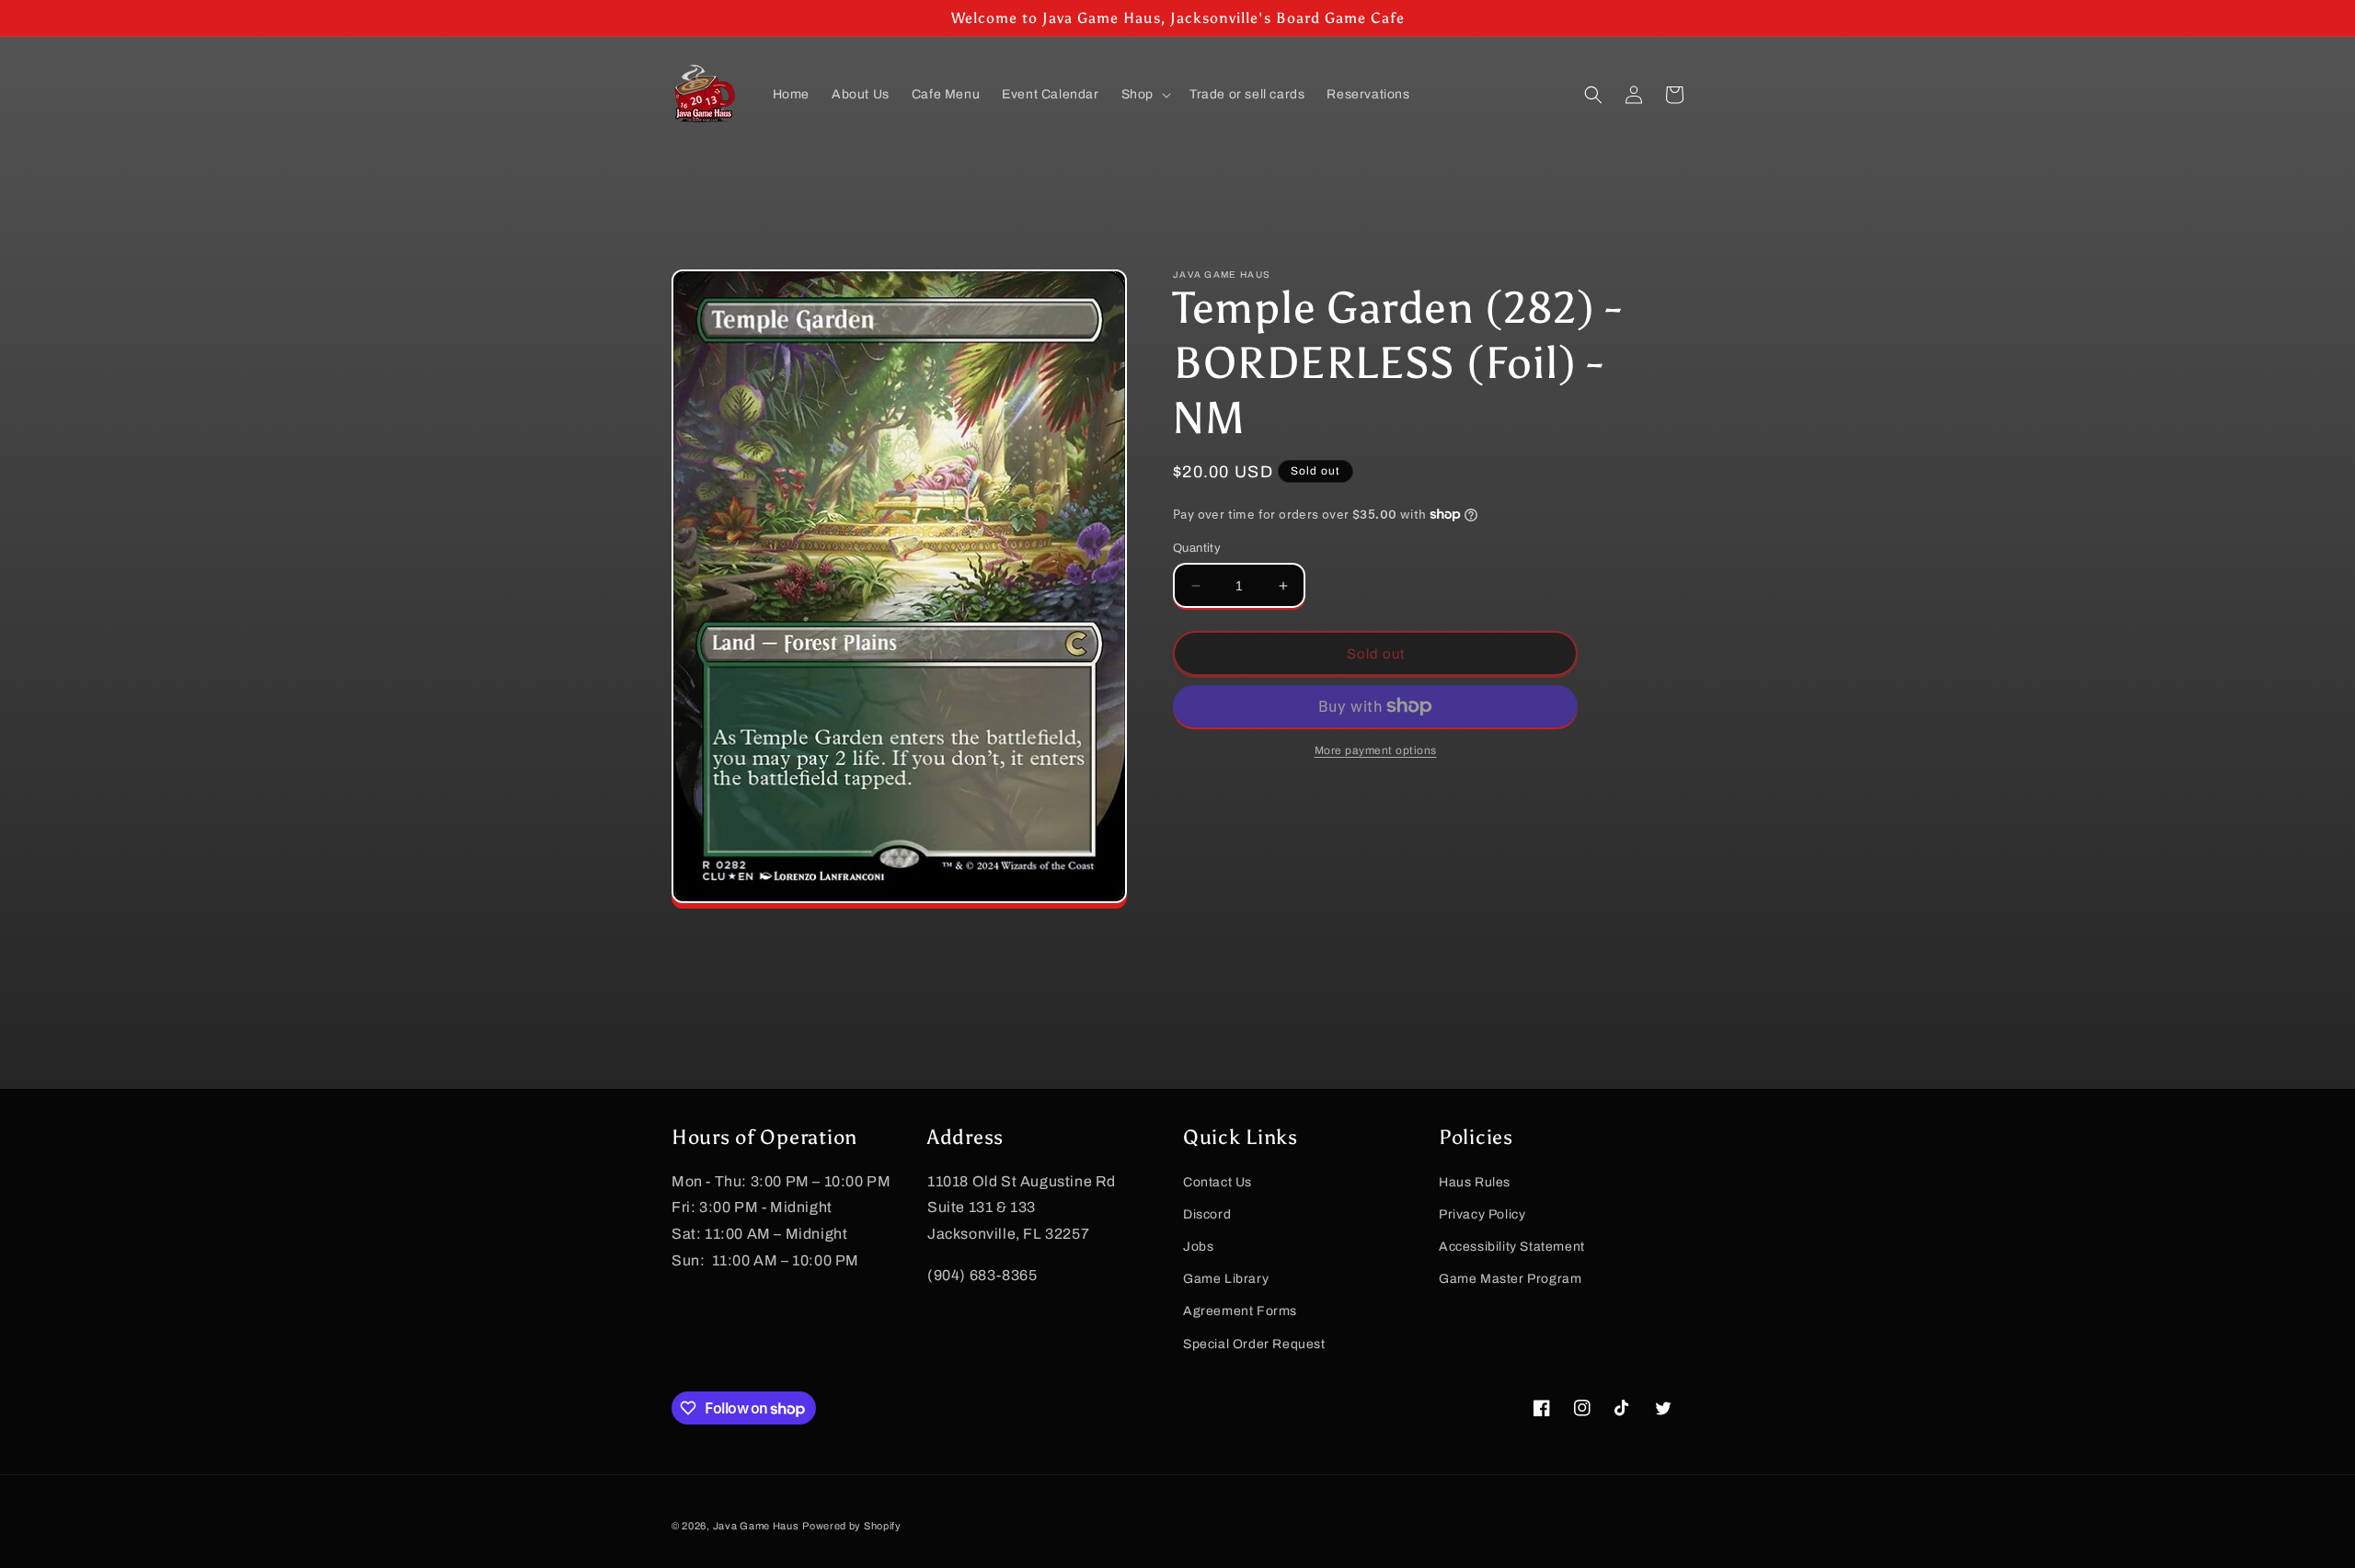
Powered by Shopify (852, 1526)
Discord (1207, 1214)
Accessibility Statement (1512, 1247)
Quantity (1197, 548)
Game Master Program (1510, 1279)
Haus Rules (1475, 1182)
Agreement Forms (1240, 1311)
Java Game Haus (756, 1526)
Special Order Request (1254, 1344)
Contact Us (1218, 1182)
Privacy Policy (1482, 1214)
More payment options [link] (1376, 750)
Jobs (1198, 1247)
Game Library (1226, 1279)
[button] (1144, 95)
